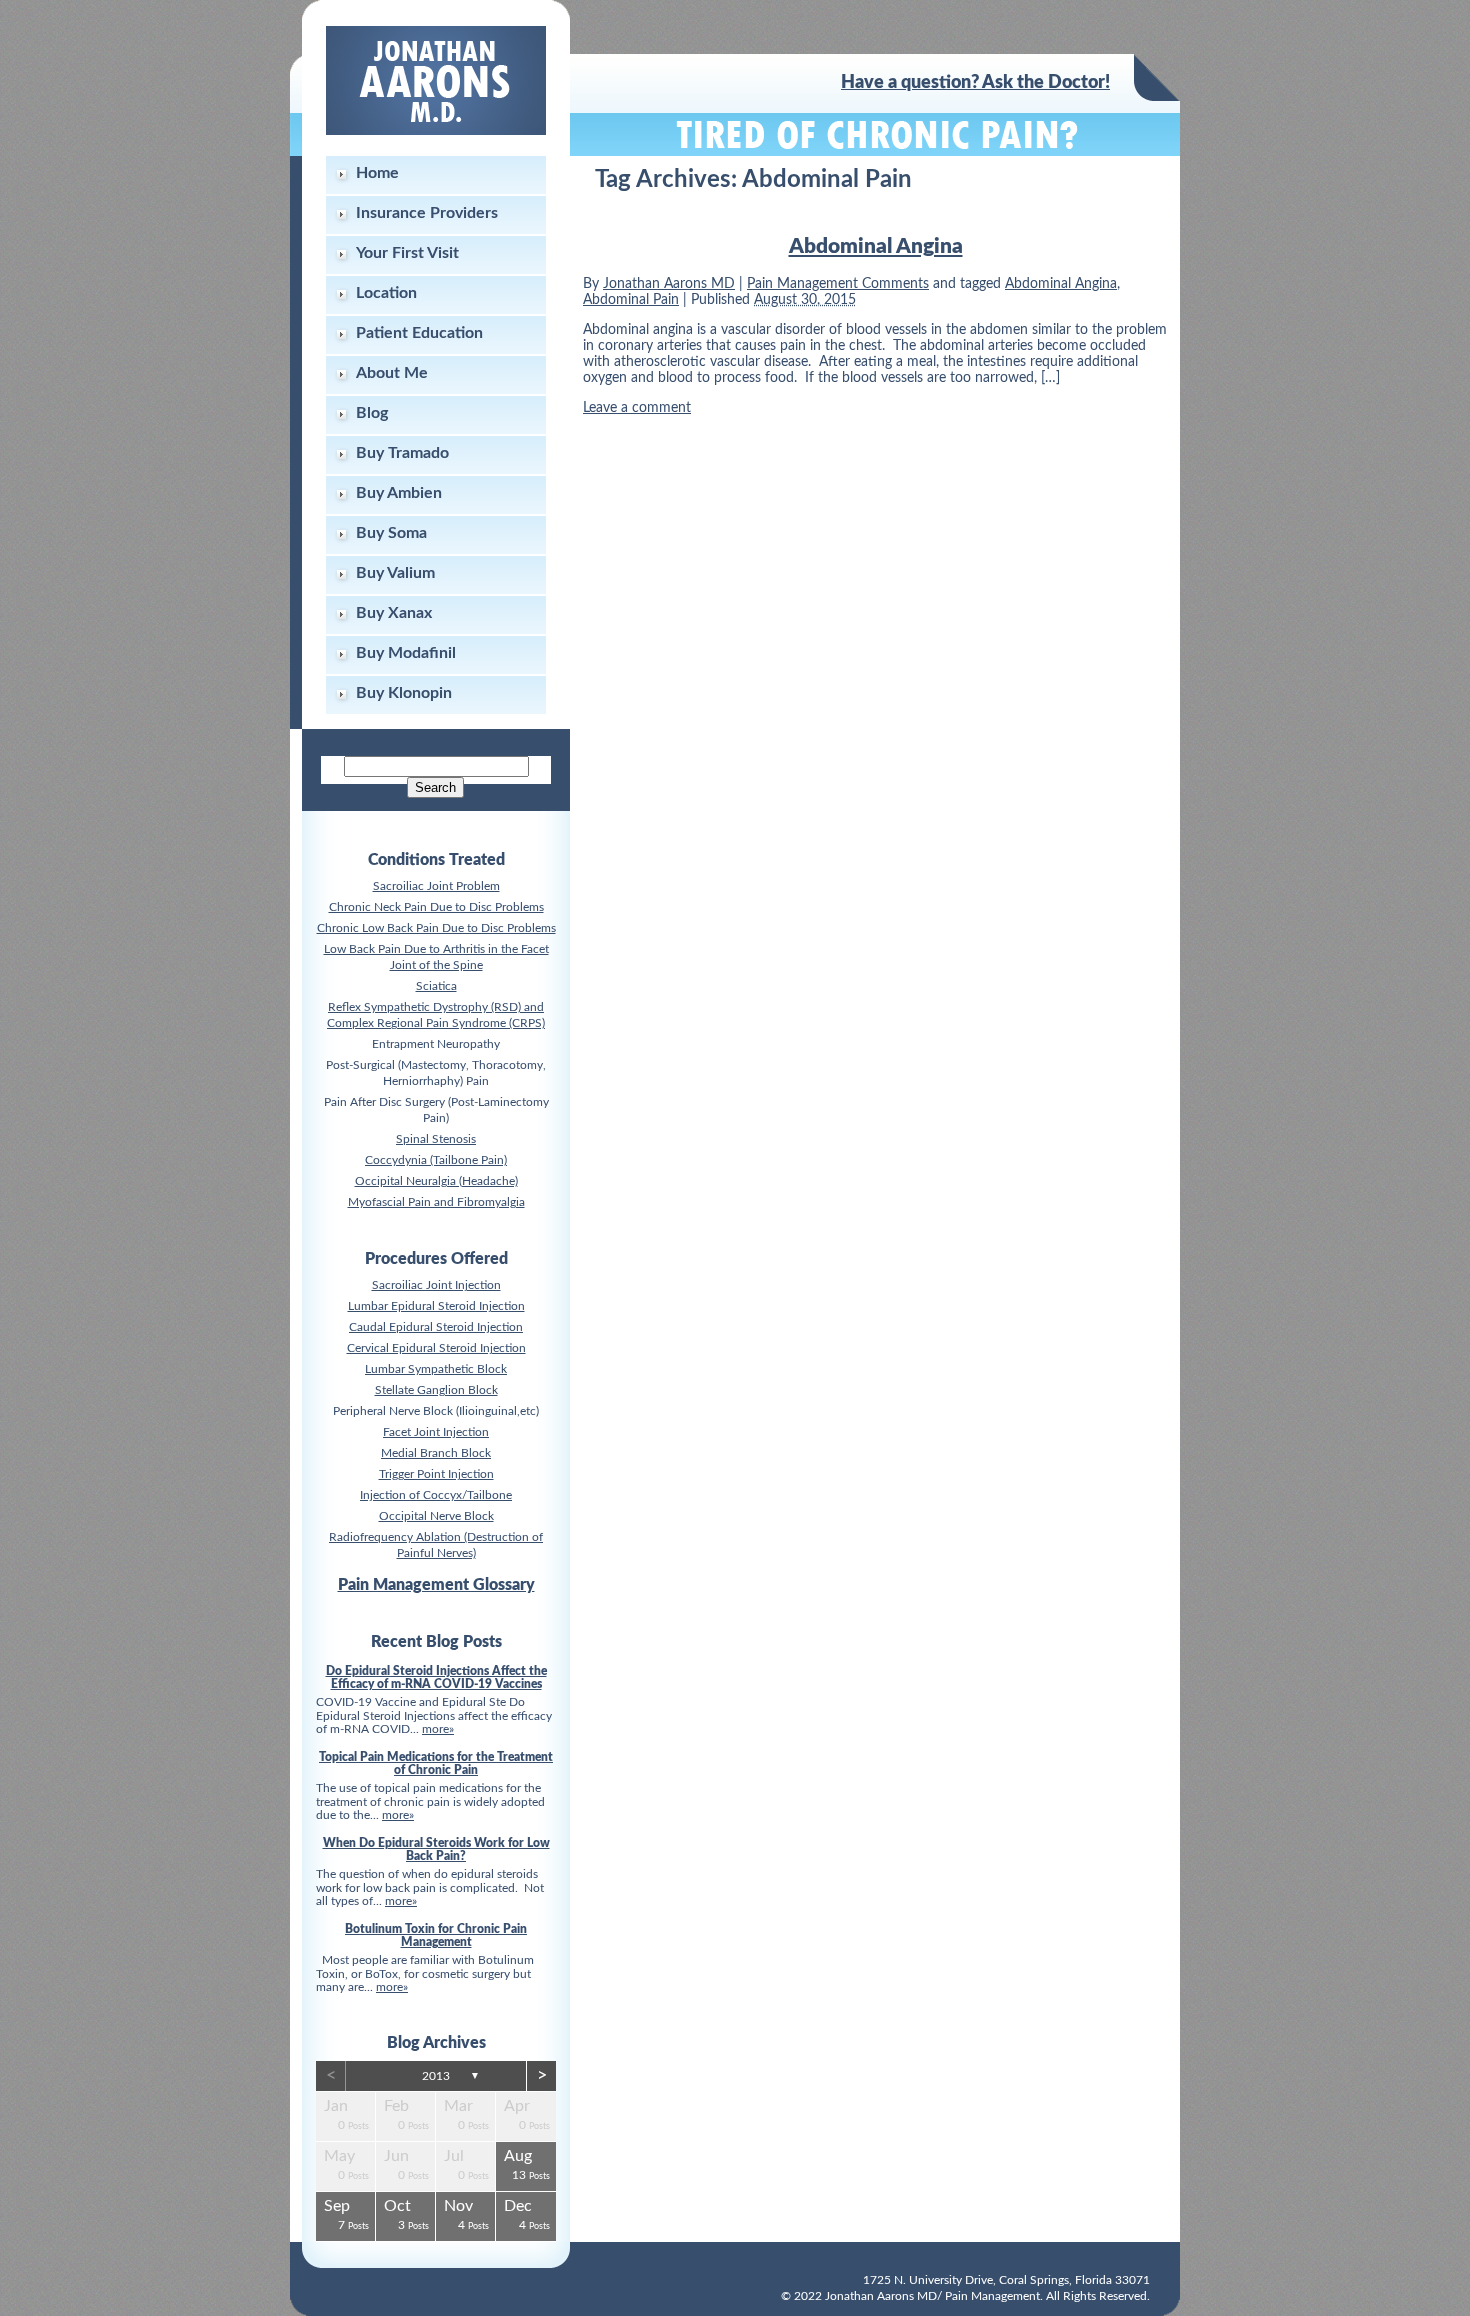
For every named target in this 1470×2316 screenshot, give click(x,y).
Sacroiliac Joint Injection (436, 1285)
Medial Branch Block (436, 1453)
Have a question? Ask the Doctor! (975, 83)
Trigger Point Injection (436, 1474)
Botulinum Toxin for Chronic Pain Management (436, 1935)
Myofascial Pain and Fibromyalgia (436, 1202)
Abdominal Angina (876, 246)
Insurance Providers (427, 213)
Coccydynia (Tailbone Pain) (436, 1160)
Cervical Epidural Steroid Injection (436, 1348)
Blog (372, 413)
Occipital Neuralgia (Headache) (436, 1181)
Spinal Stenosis (436, 1139)
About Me (392, 373)
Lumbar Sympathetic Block (436, 1369)
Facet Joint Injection (436, 1432)
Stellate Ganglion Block (436, 1390)
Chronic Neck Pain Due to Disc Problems (436, 907)
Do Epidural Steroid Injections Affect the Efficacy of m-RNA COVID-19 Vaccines (436, 1677)
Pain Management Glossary (436, 1585)
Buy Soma (391, 533)
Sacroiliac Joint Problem (436, 886)
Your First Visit (407, 253)
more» (438, 1729)
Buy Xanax (394, 613)
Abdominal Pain (631, 300)
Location (386, 293)
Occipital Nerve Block (436, 1516)
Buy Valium (395, 573)
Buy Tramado (402, 453)
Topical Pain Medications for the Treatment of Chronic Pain (436, 1763)
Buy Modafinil (406, 653)
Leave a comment (637, 408)
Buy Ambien (399, 493)
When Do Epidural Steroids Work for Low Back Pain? (436, 1849)
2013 (436, 2076)
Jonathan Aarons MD (669, 284)
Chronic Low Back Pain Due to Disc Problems (436, 928)
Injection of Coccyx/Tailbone (436, 1495)
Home (377, 173)
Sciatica (436, 986)
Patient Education (419, 333)
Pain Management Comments (838, 284)
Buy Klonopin (404, 693)
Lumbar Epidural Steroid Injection (436, 1306)
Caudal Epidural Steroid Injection (436, 1327)
